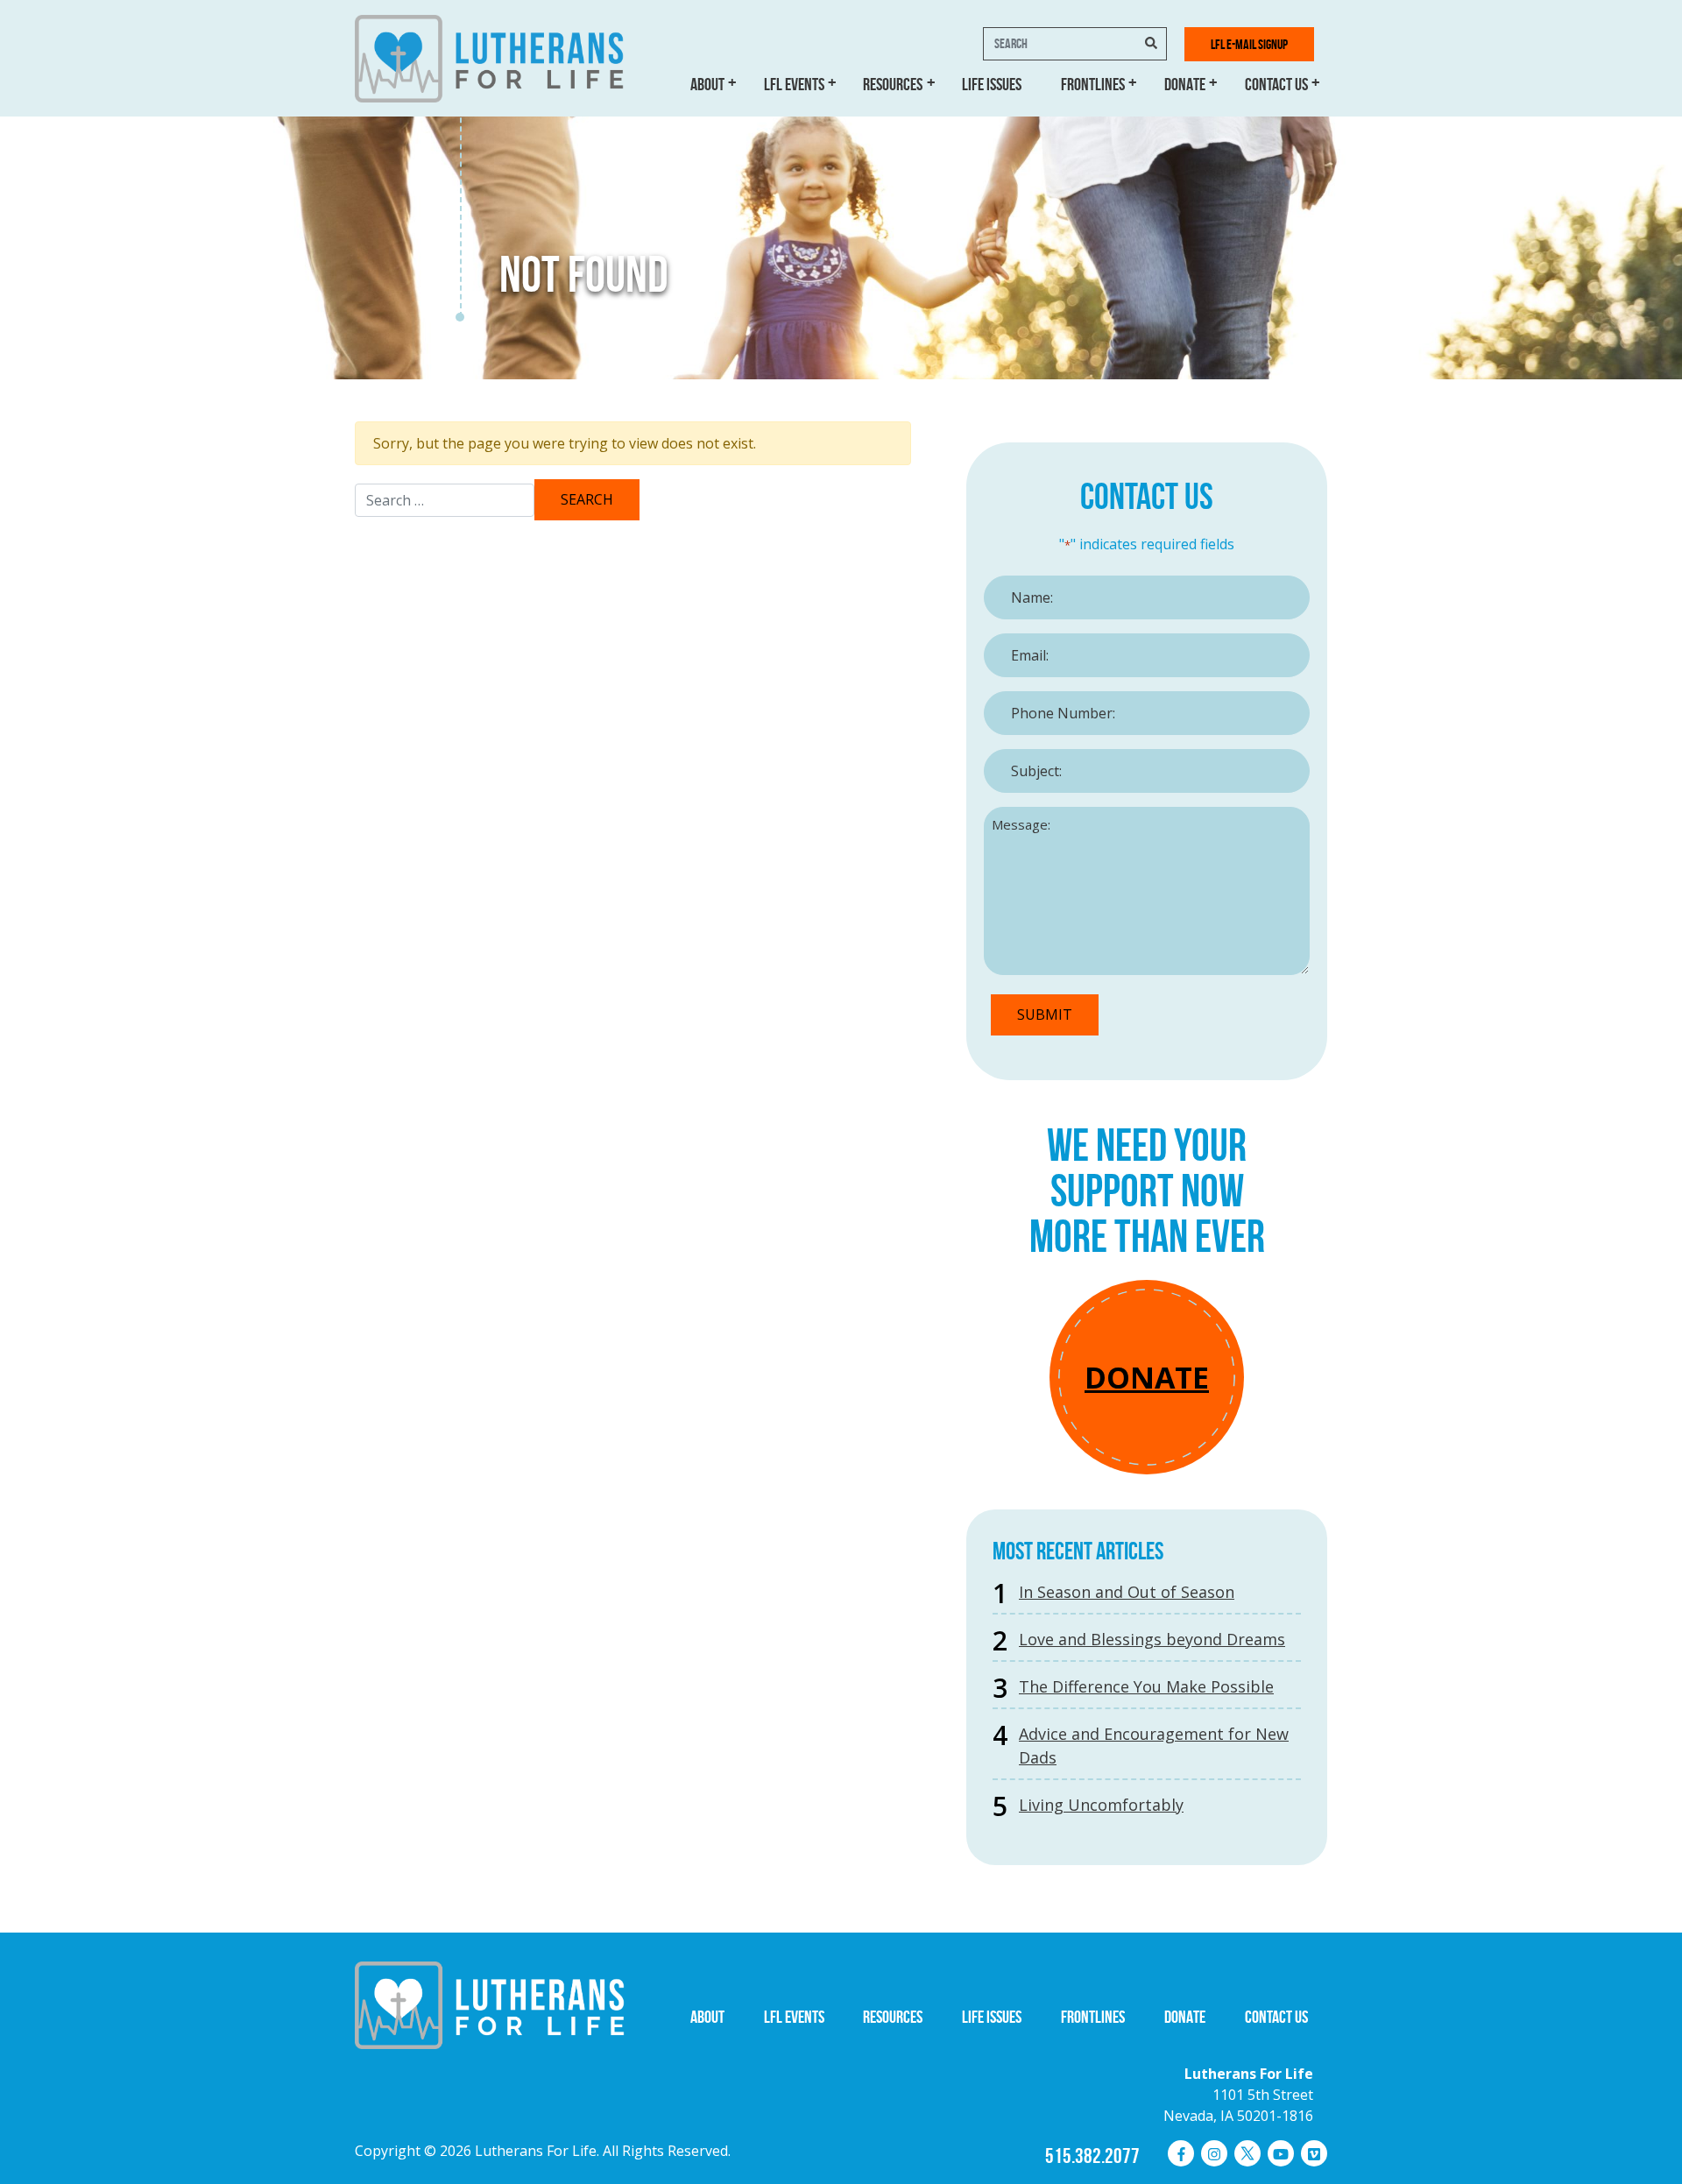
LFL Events (794, 84)
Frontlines (1093, 84)
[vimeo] (1314, 2153)
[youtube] (1281, 2153)
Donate (1185, 84)
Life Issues (992, 84)
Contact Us (1276, 84)
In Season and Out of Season (1127, 1592)
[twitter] (1247, 2153)
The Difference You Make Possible (1146, 1686)
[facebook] (1181, 2153)
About (707, 84)
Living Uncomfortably (1101, 1805)
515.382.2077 (1092, 2156)
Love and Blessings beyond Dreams (1152, 1639)
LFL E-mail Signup (1249, 44)
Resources (893, 84)
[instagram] (1214, 2153)
